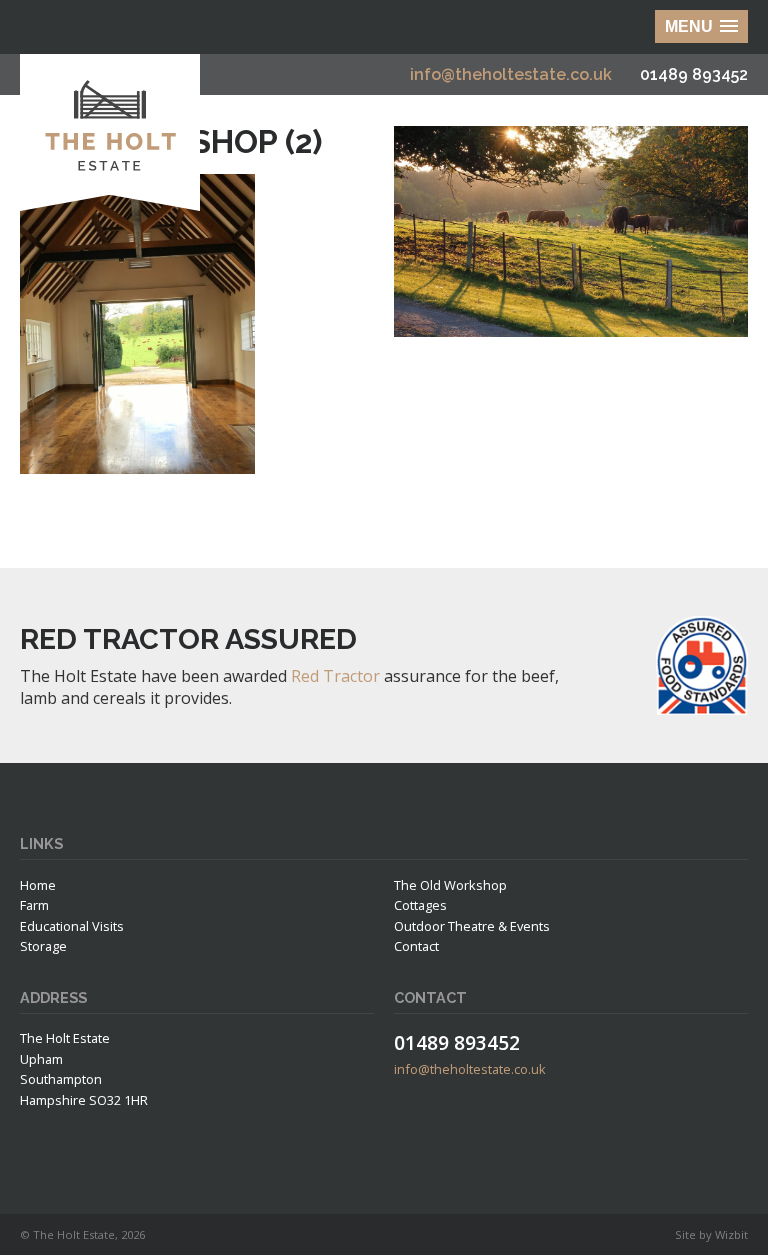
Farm (34, 905)
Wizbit (731, 1234)
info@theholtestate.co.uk (511, 74)
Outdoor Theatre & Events (472, 926)
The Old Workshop (450, 885)
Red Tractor (335, 676)
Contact (416, 946)
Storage (43, 946)
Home (38, 885)
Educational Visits (72, 926)
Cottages (420, 905)
